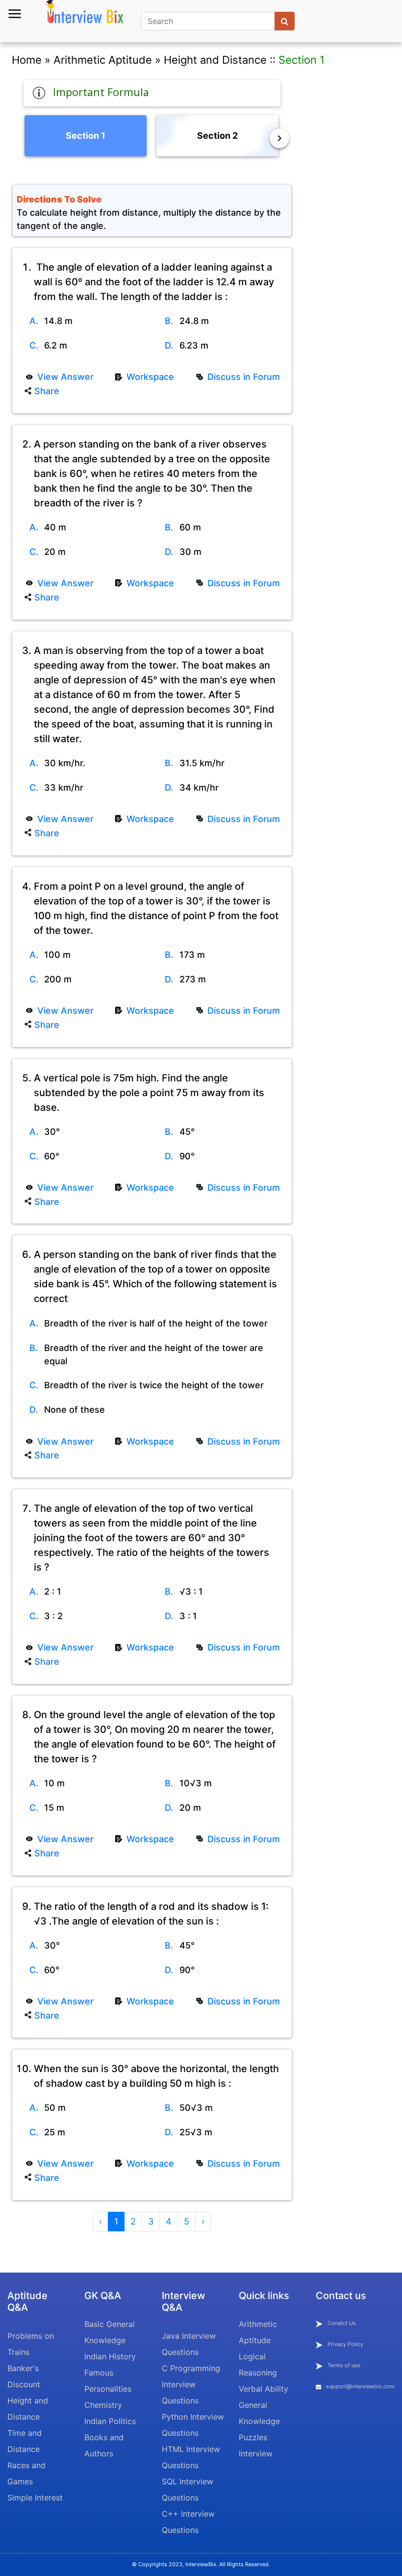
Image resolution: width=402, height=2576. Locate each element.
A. (34, 321)
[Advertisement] (349, 215)
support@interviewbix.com (360, 2386)
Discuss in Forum (244, 377)
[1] (285, 21)
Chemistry (103, 2405)
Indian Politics (110, 2421)
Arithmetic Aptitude (103, 60)
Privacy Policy (345, 2344)
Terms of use (344, 2365)
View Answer (65, 377)
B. (169, 321)
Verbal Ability (264, 2389)
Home (27, 60)
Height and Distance (215, 60)
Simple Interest (35, 2498)
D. (169, 345)
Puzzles (253, 2437)
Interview (256, 2453)
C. (34, 345)
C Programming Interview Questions (191, 2384)
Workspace (150, 377)
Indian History (110, 2356)
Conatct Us (342, 2323)
